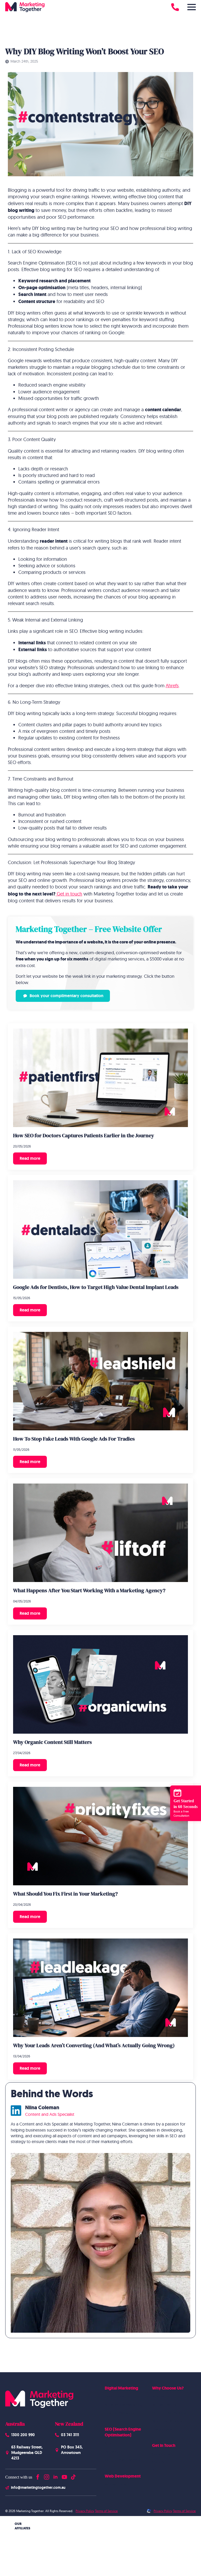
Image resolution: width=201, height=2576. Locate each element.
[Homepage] (25, 7)
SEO (108, 2443)
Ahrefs (172, 686)
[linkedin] (55, 2476)
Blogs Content (116, 2452)
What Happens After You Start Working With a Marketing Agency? (89, 1590)
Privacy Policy (85, 2511)
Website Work (164, 2405)
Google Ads (115, 2396)
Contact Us (161, 2454)
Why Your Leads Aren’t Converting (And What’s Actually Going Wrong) (94, 2045)
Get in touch (69, 894)
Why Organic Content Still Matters (52, 1742)
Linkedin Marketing (120, 2413)
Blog (156, 2470)
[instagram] (47, 2476)
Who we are (162, 2396)
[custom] (73, 2476)
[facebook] (38, 2476)
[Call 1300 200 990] (175, 7)
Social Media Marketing (124, 2405)
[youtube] (64, 2476)
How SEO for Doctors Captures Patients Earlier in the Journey (84, 1135)
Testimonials (162, 2429)
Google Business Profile (124, 2460)
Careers (158, 2462)
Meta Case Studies (167, 2421)
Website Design (118, 2484)
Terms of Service (106, 2511)
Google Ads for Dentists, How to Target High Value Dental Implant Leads (96, 1287)
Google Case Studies (169, 2413)
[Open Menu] (192, 7)
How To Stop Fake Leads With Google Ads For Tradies (74, 1439)
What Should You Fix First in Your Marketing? (65, 1894)
